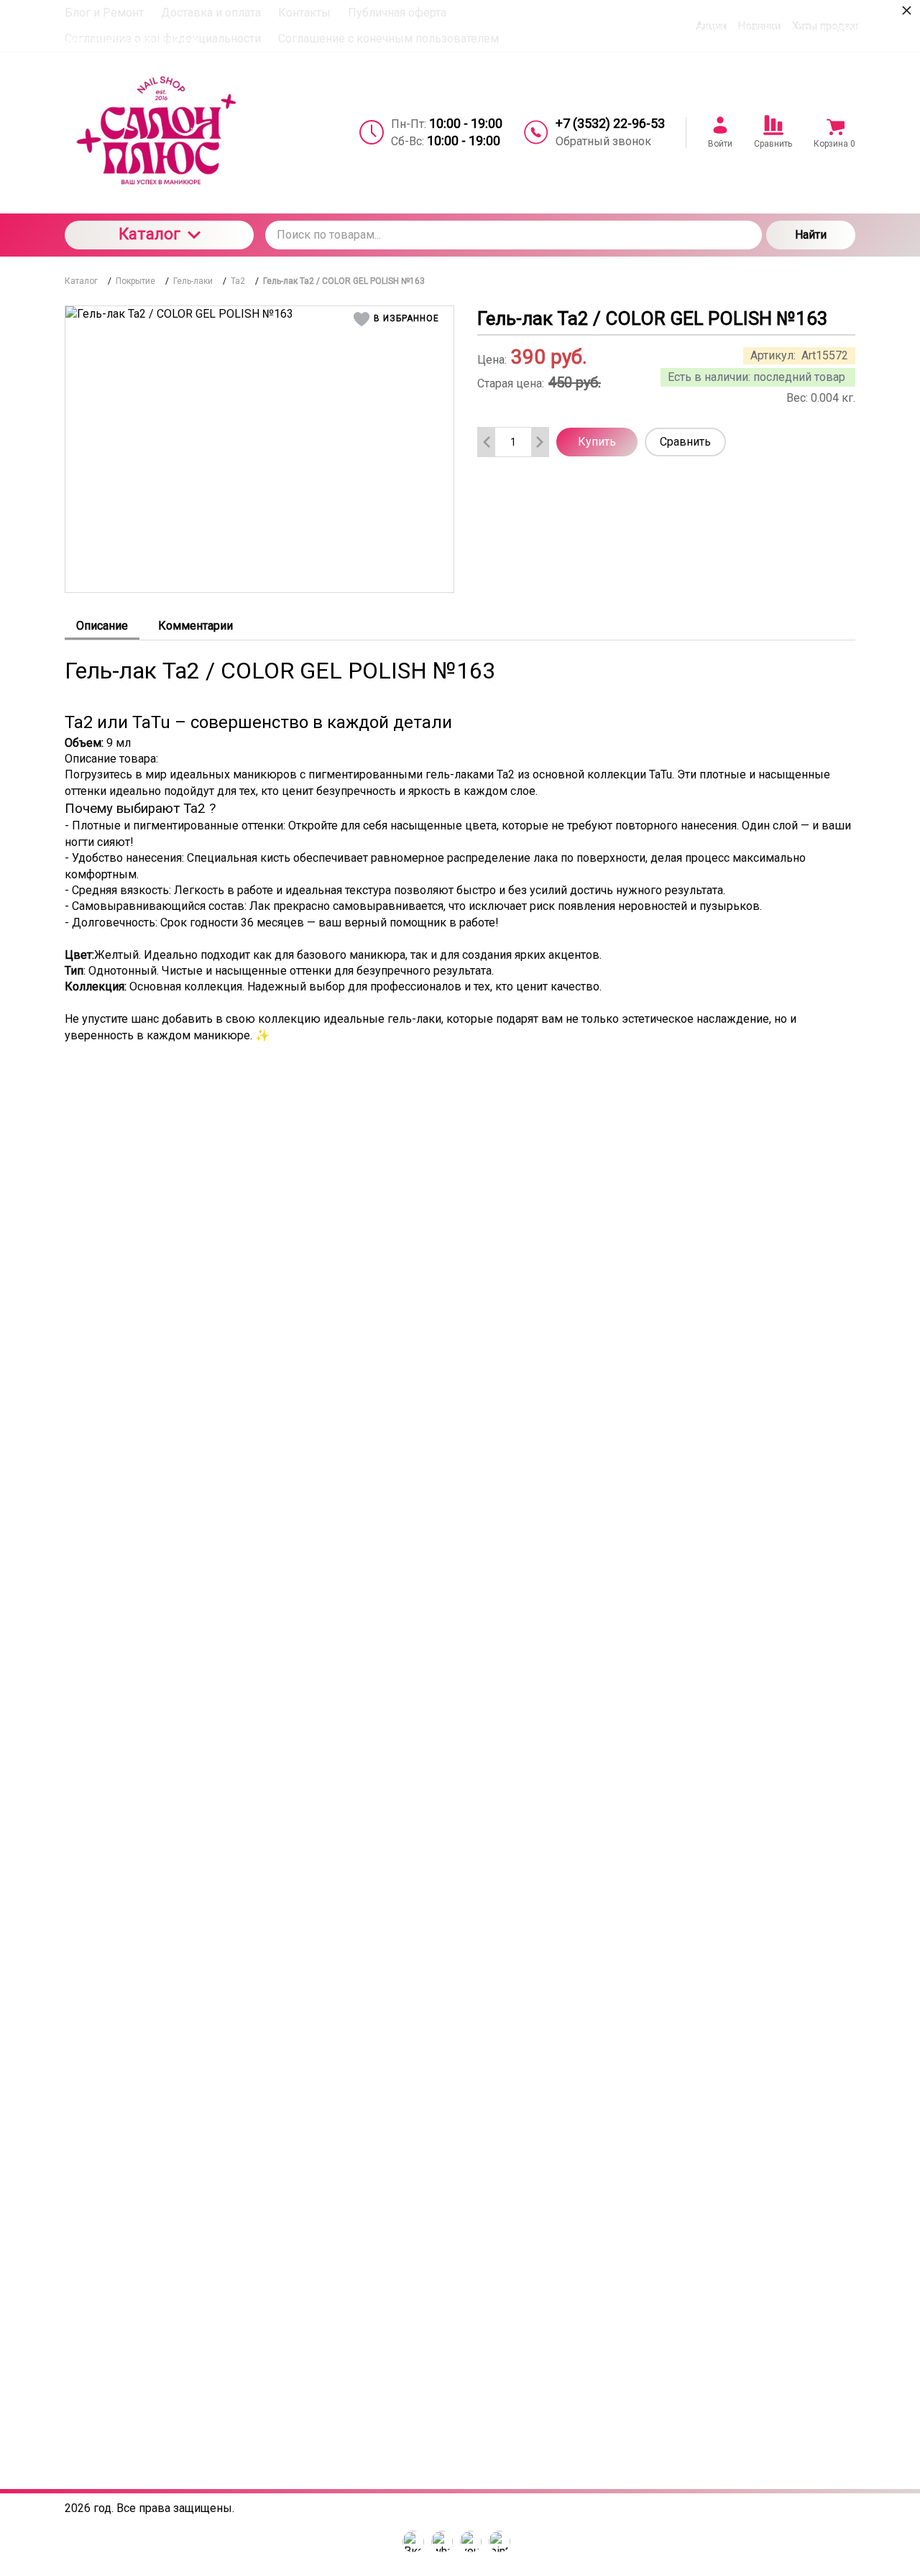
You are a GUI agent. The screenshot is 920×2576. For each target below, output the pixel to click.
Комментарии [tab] (195, 626)
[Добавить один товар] (540, 442)
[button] (399, 319)
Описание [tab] (102, 626)
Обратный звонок (603, 141)
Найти (811, 235)
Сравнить (685, 442)
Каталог (149, 234)
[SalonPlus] (159, 133)
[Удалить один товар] (487, 442)
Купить (597, 442)
